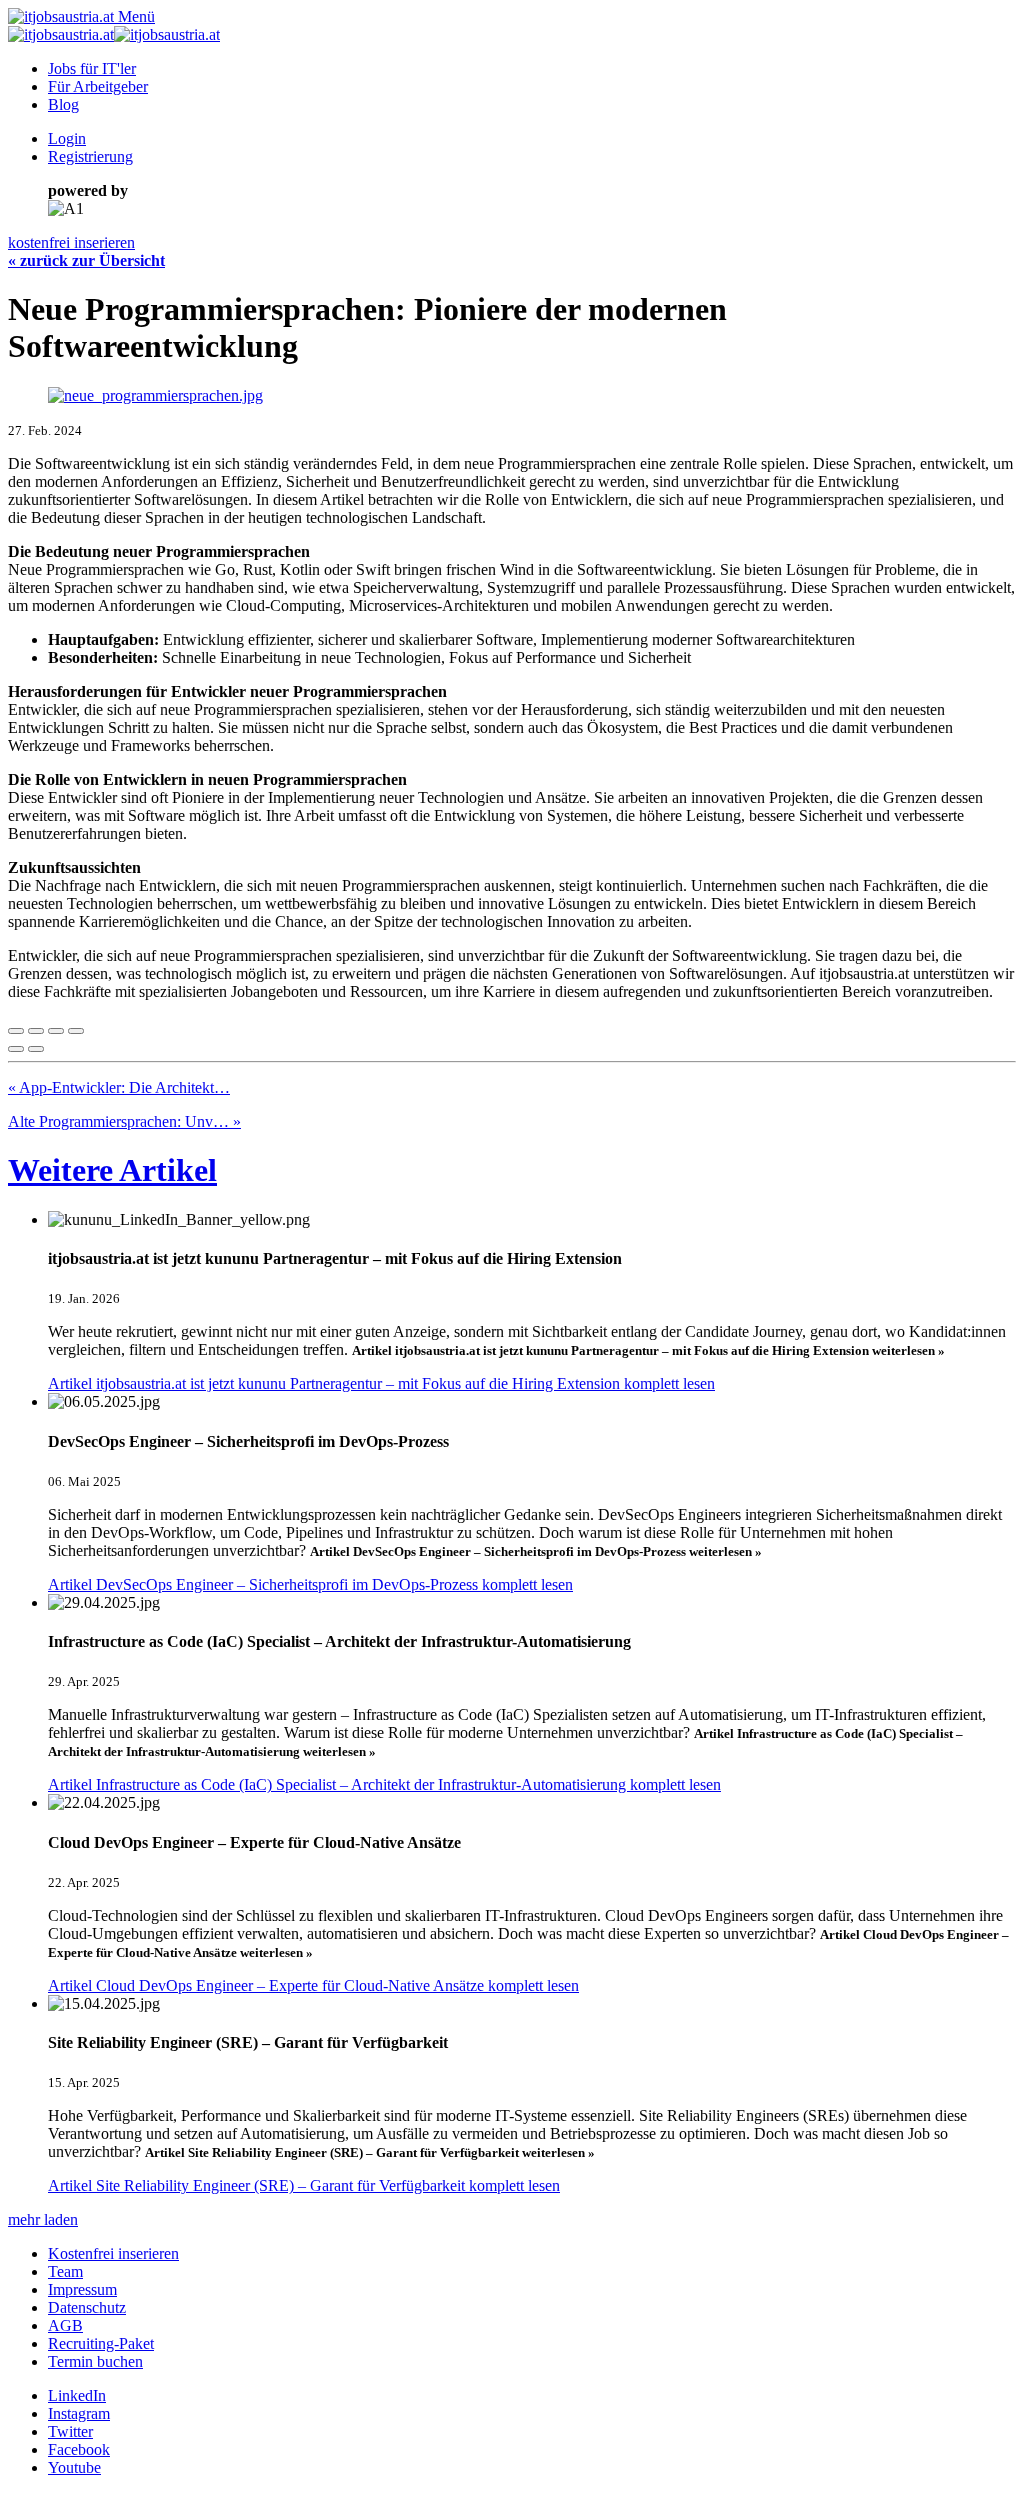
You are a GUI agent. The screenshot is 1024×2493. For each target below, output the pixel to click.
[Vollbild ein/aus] (56, 1031)
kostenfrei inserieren (71, 242)
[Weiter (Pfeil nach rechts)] (36, 1049)
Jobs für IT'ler (92, 68)
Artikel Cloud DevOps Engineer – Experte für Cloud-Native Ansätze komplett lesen (313, 1985)
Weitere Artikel (112, 1170)
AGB (65, 2325)
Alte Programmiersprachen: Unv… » (124, 1121)
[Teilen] (36, 1031)
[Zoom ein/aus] (76, 1031)
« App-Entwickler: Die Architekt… (119, 1087)
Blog (63, 104)
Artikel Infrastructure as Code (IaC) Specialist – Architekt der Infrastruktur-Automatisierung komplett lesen (384, 1784)
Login (67, 138)
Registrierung (90, 156)
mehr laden (43, 2219)
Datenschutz (87, 2307)
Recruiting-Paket (101, 2343)
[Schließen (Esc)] (16, 1031)
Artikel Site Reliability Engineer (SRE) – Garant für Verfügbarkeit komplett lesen (304, 2185)
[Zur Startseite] (61, 16)
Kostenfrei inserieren (113, 2253)
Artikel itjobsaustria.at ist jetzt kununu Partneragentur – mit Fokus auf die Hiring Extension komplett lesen (381, 1383)
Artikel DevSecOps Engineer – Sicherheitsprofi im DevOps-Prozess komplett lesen (310, 1584)
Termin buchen (95, 2361)
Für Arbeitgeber (98, 86)
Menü (136, 16)
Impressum (82, 2289)
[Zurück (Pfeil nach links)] (16, 1049)
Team (65, 2271)
